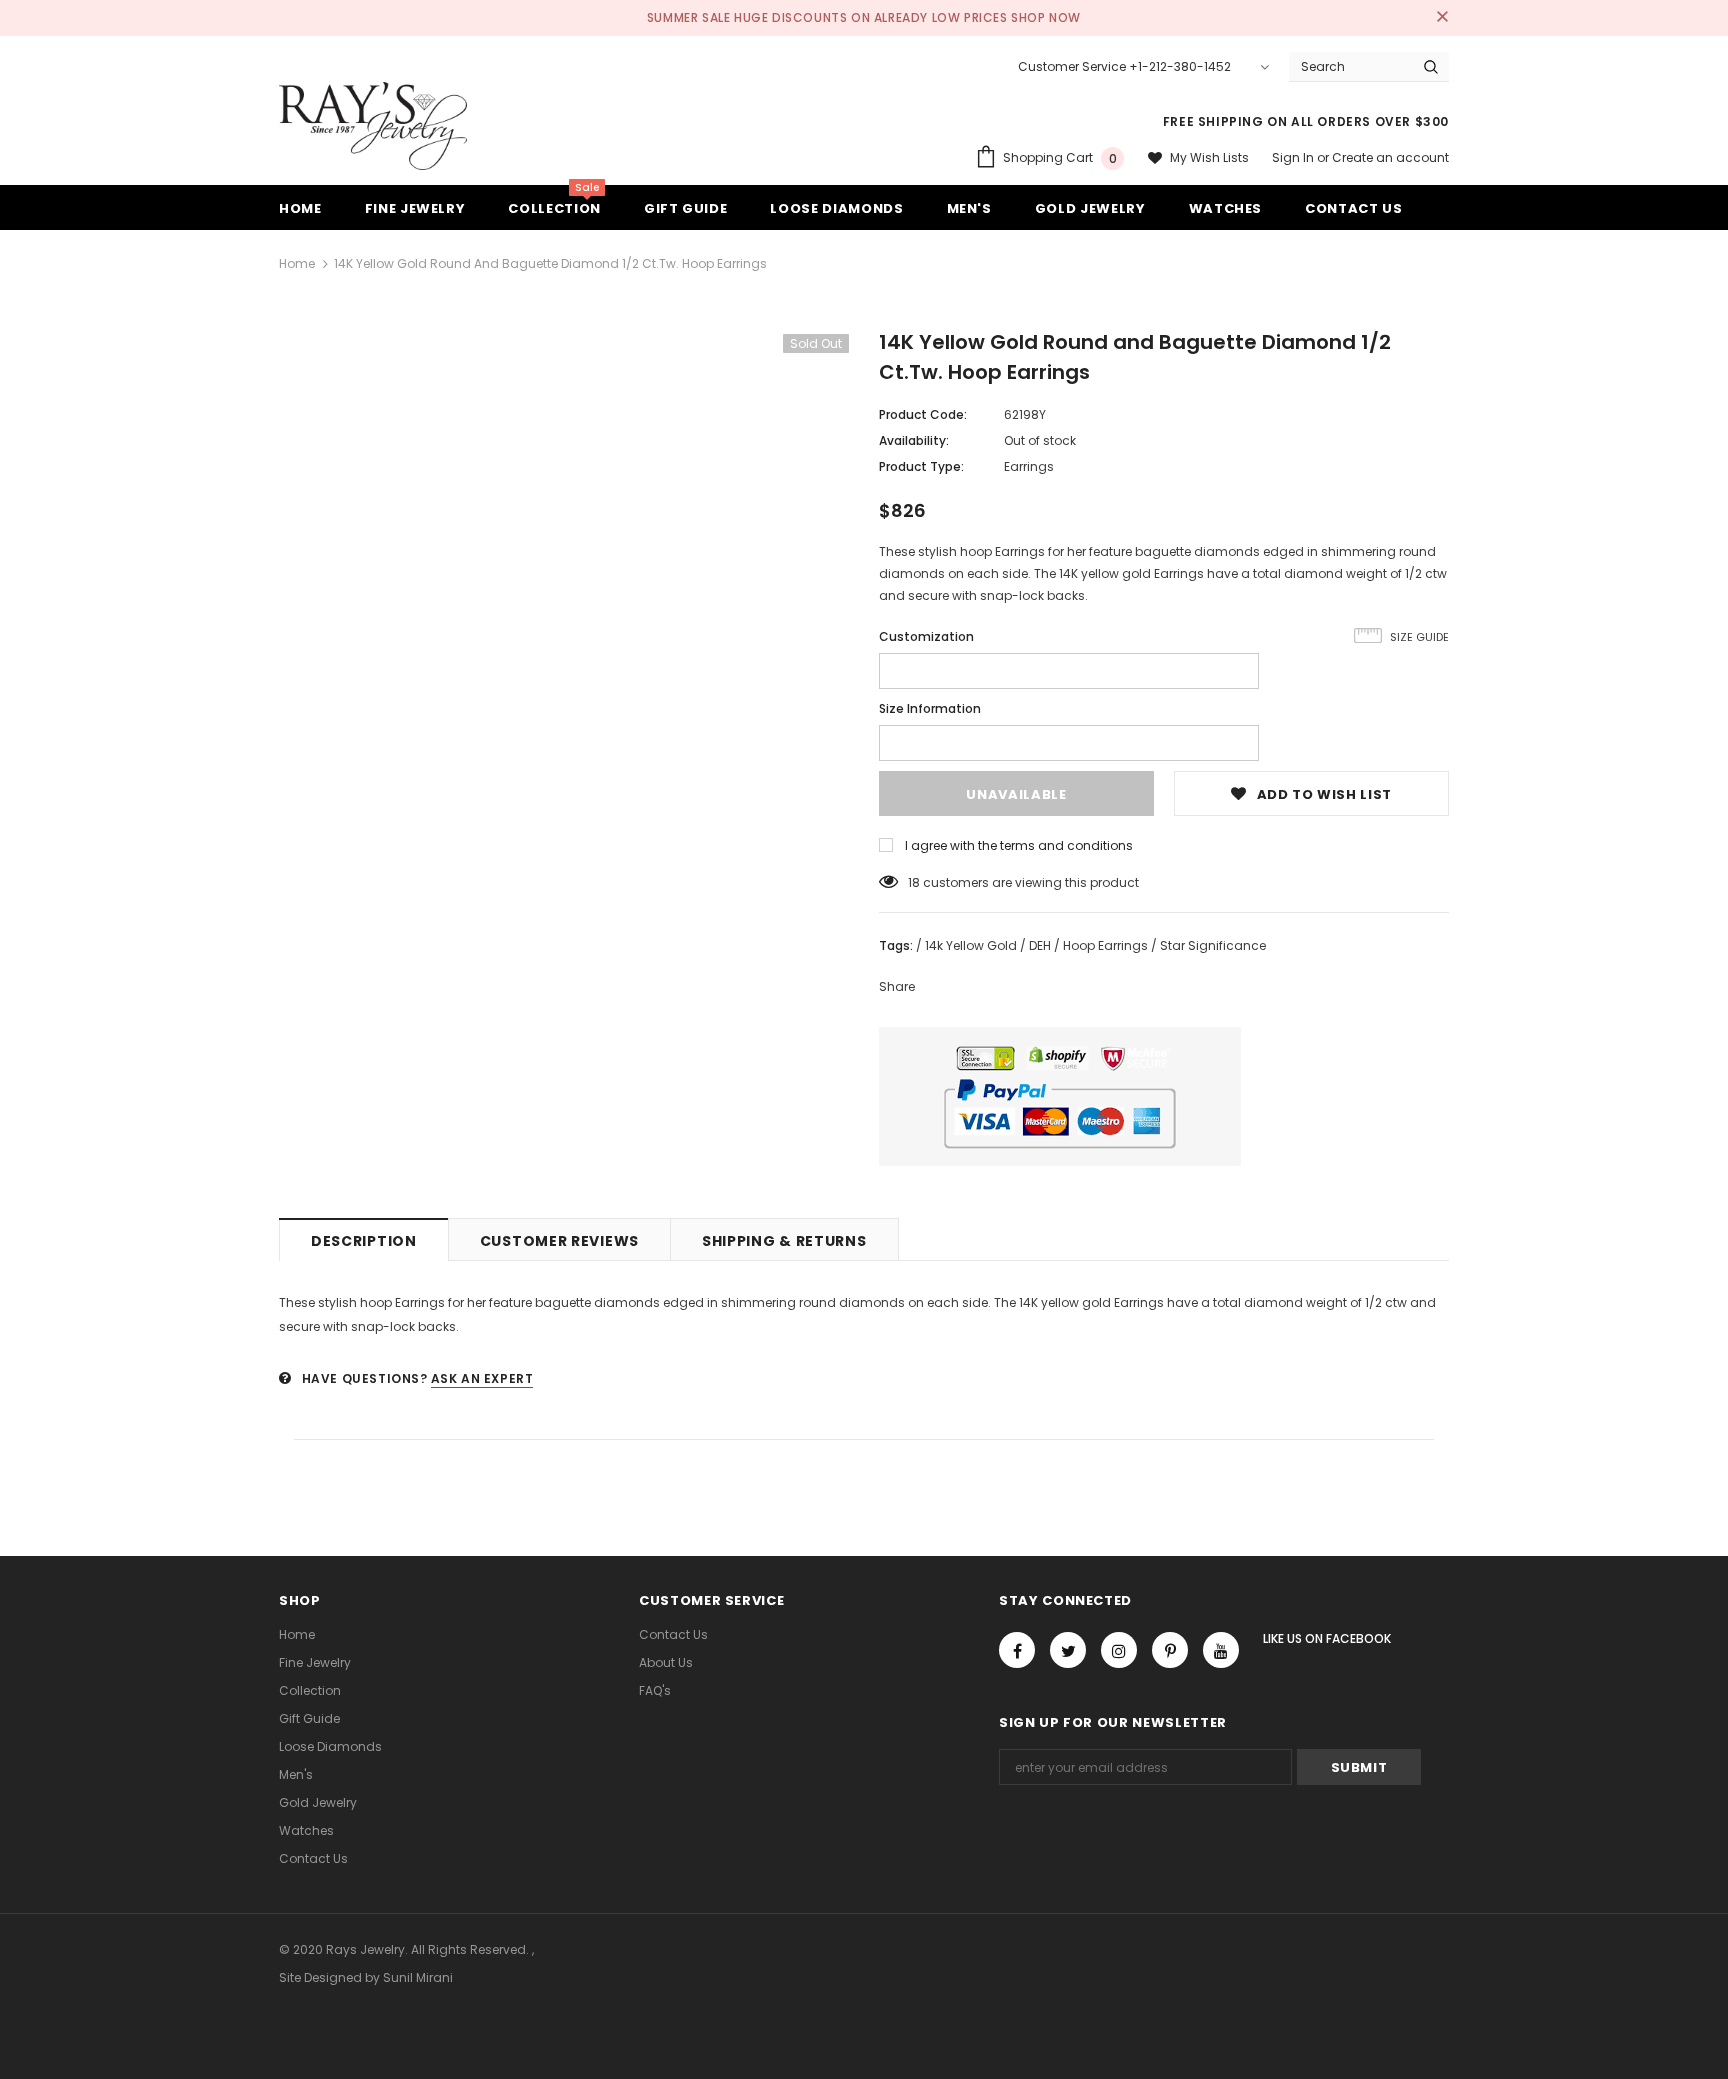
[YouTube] (1221, 1650)
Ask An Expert (482, 1378)
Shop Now (1046, 17)
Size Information (930, 708)
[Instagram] (1119, 1650)
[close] (1442, 18)
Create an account (1390, 157)
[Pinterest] (1170, 1650)
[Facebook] (1017, 1650)
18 (914, 882)
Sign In (1294, 157)
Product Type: (921, 466)
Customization (926, 636)
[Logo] (373, 126)
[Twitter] (1068, 1650)
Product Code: (923, 414)
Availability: (914, 440)
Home (297, 263)
